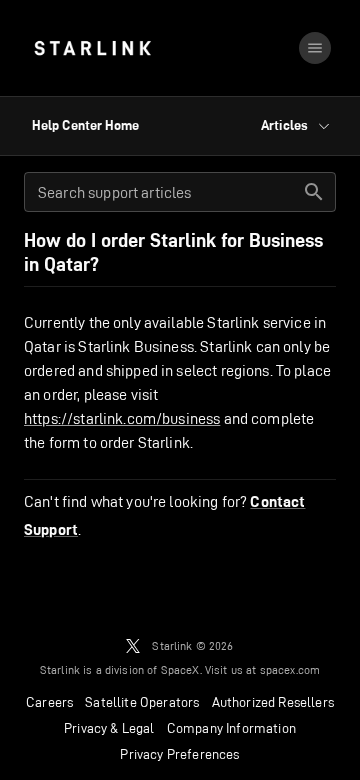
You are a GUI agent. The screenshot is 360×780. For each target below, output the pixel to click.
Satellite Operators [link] (142, 702)
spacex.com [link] (290, 669)
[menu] (315, 48)
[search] (314, 192)
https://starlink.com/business (122, 418)
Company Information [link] (231, 728)
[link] (92, 48)
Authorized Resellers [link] (273, 702)
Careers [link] (49, 702)
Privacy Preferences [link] (179, 754)
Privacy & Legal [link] (109, 728)
